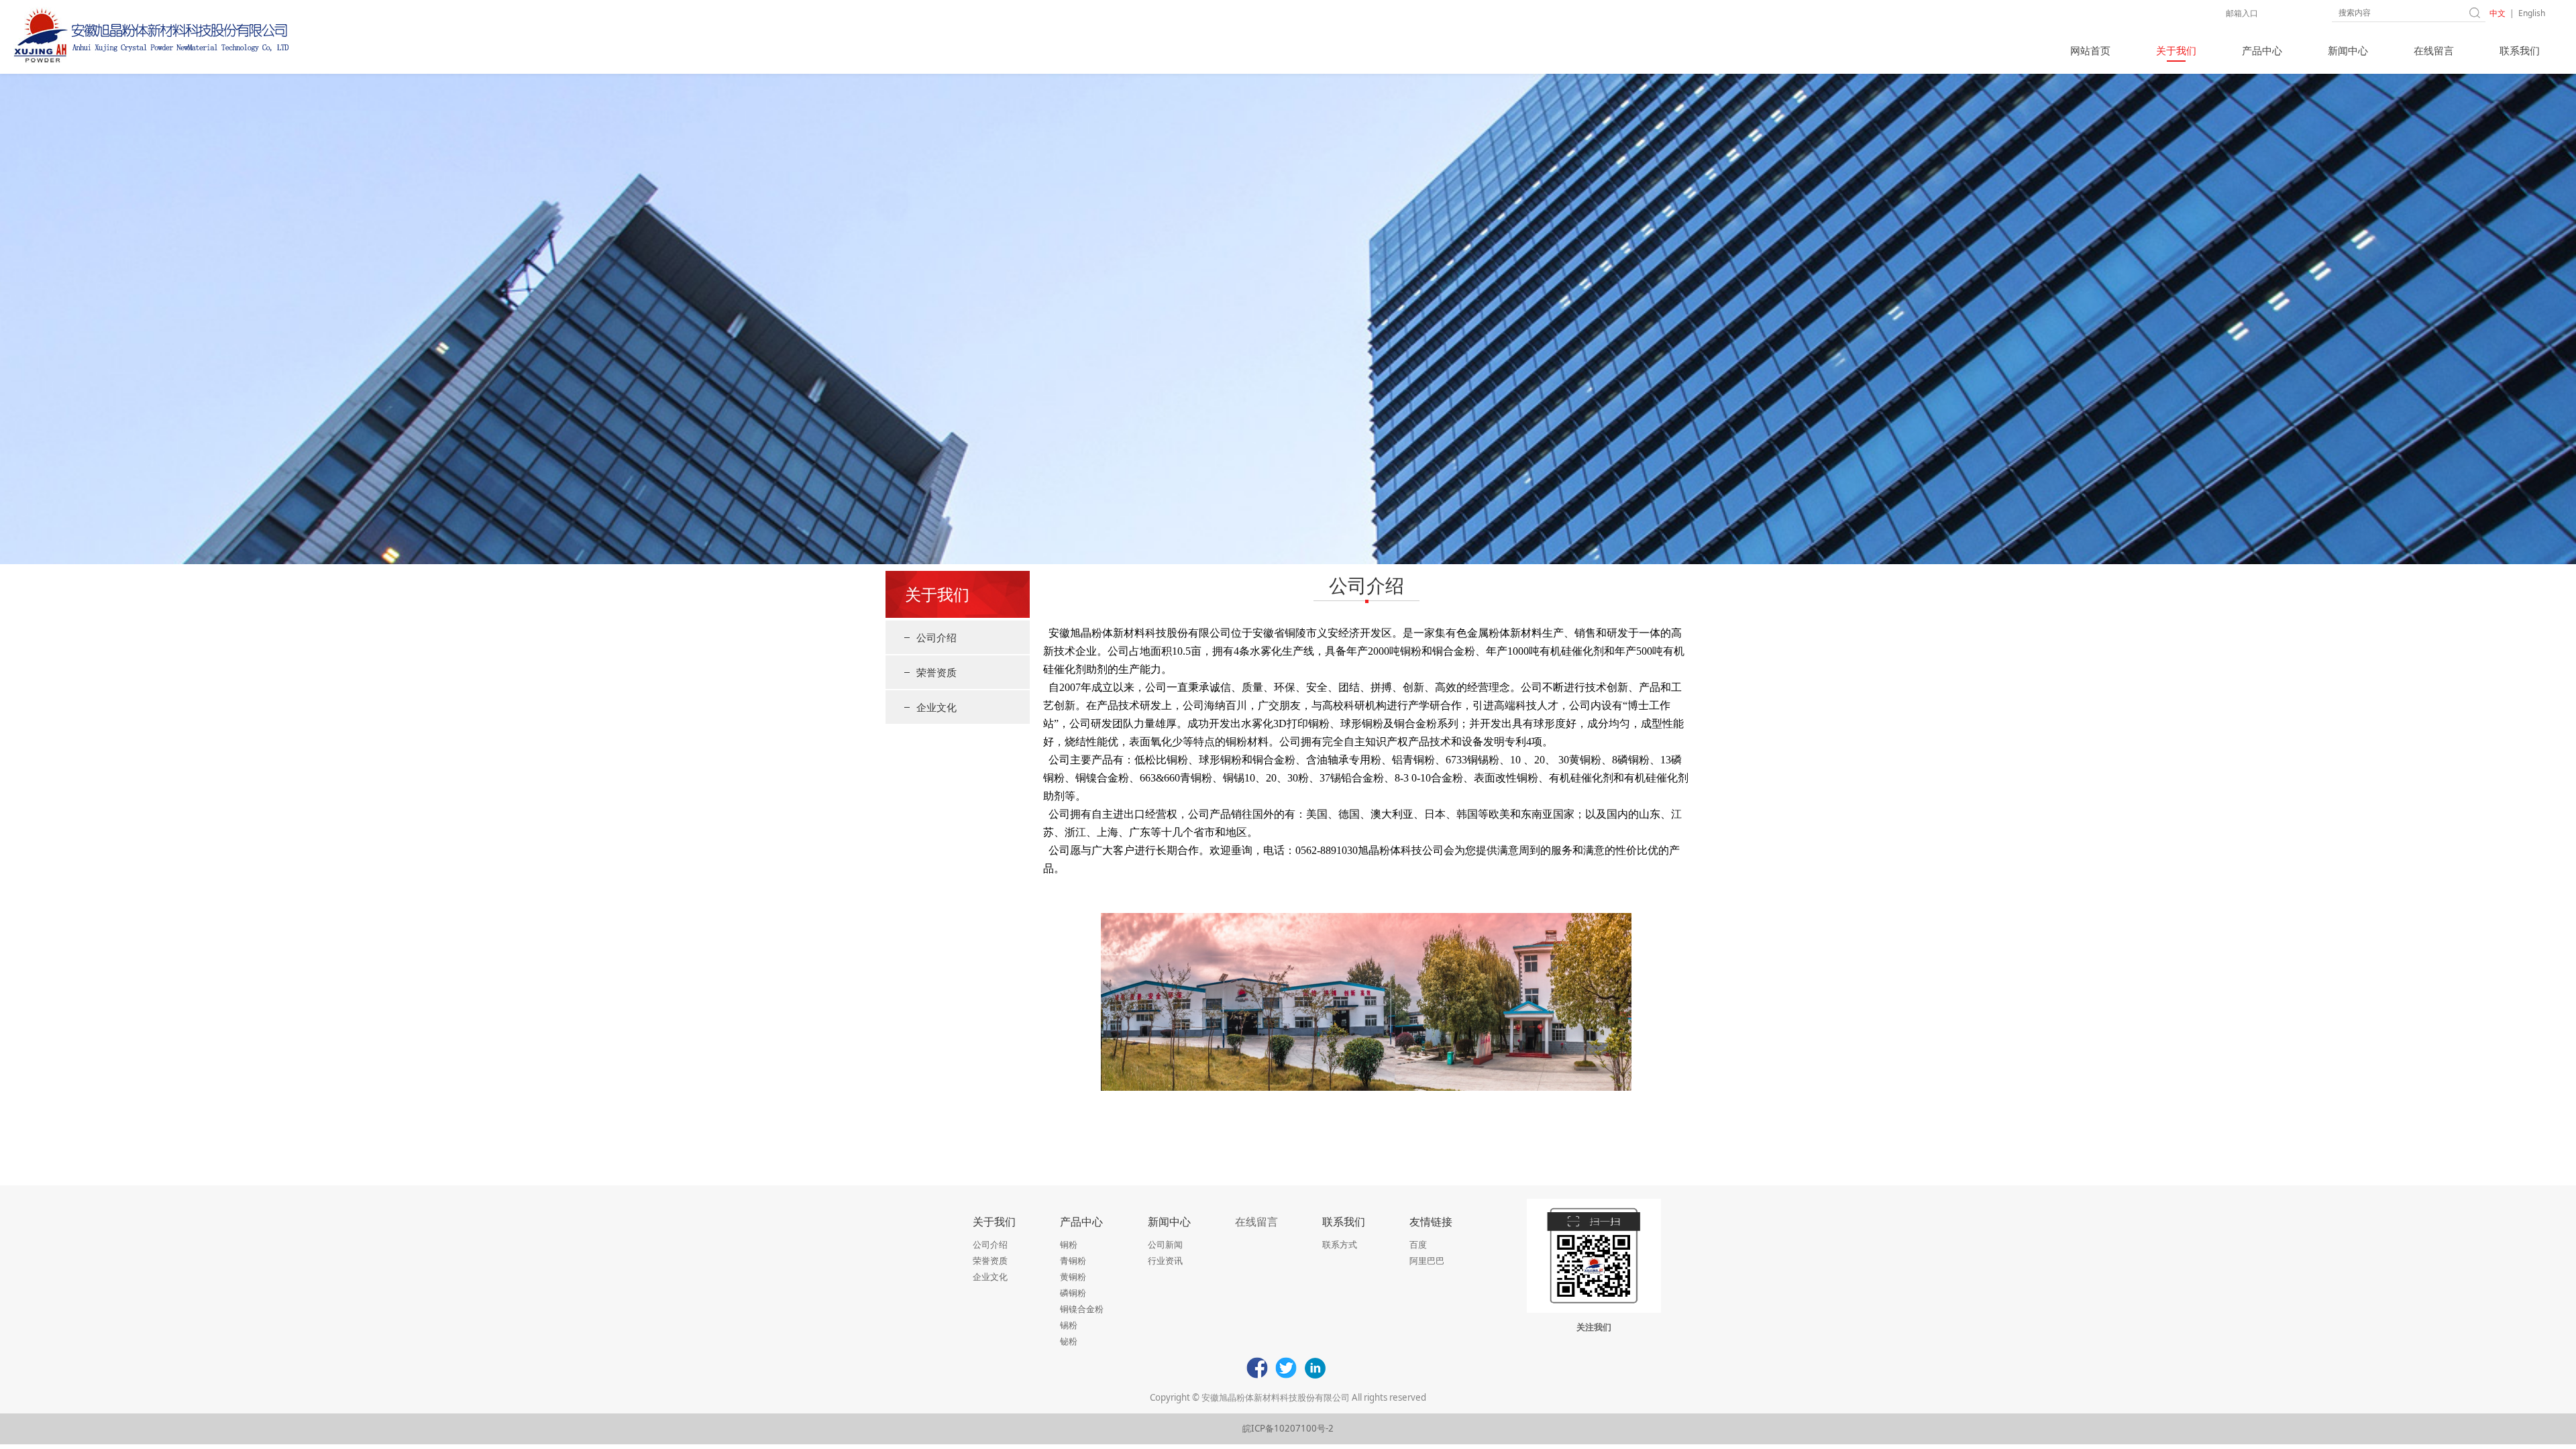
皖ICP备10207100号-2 (1288, 1428)
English (2532, 13)
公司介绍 (936, 637)
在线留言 (2434, 50)
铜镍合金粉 (1082, 1309)
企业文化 (936, 707)
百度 (1418, 1244)
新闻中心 (2348, 50)
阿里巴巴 (1427, 1260)
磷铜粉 (1073, 1293)
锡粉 (1069, 1325)
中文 (2498, 13)
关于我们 (2176, 50)
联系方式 (1340, 1244)
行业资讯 (1165, 1260)
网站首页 (2090, 50)
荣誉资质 (936, 672)
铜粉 (1069, 1244)
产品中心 (2262, 50)
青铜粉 (1073, 1260)
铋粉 (1069, 1341)
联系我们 (2520, 50)
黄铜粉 (1073, 1277)
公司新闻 (1165, 1244)
